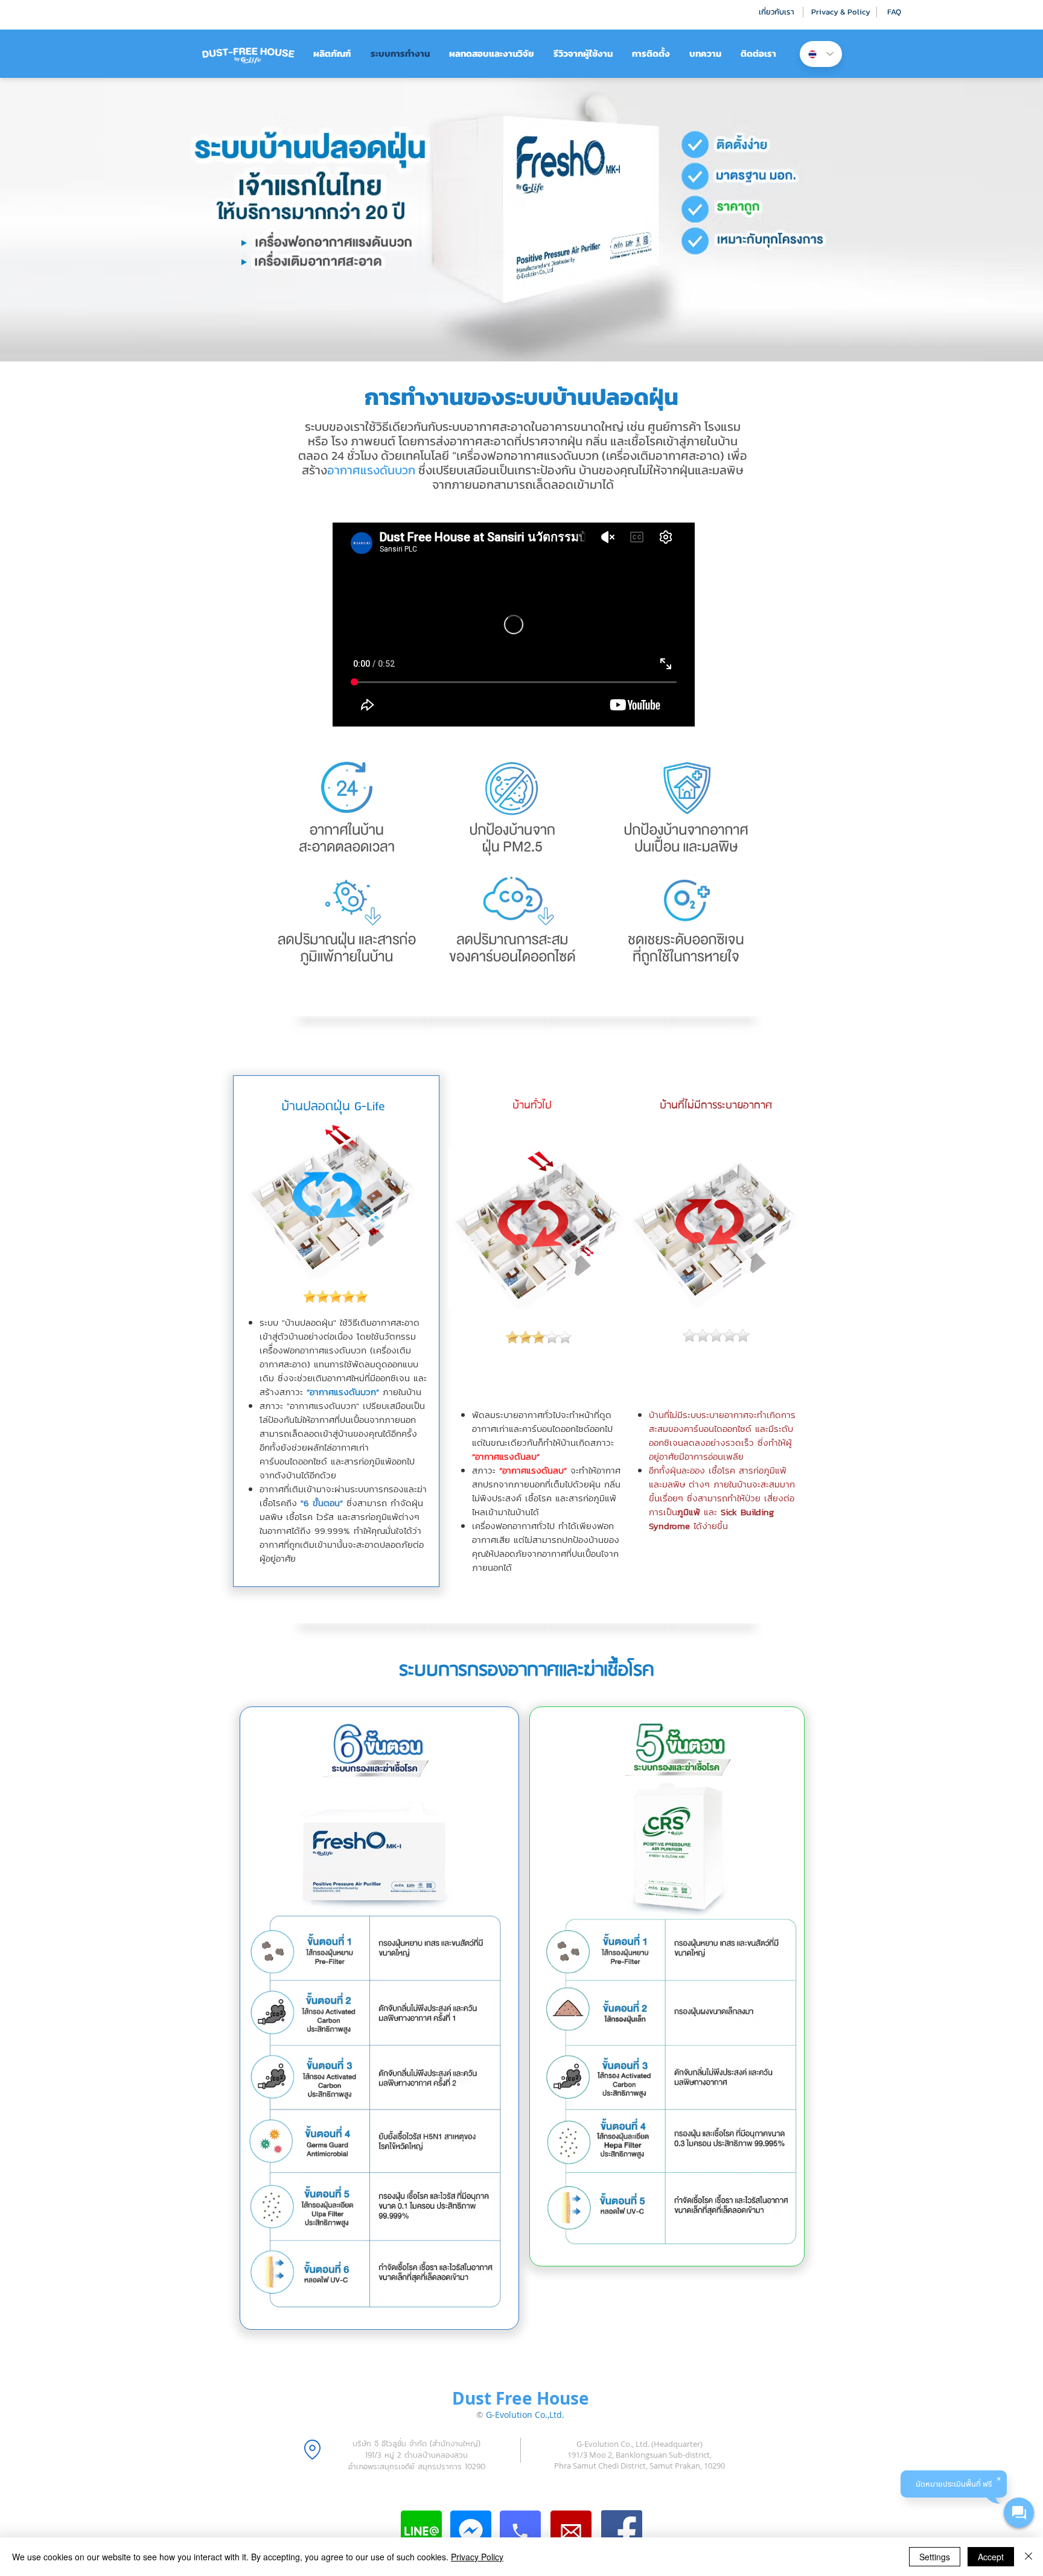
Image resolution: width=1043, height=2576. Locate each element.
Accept (991, 2557)
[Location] (312, 2449)
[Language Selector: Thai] (821, 54)
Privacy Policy (477, 2557)
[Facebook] (622, 2531)
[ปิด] (1029, 2557)
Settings (935, 2557)
